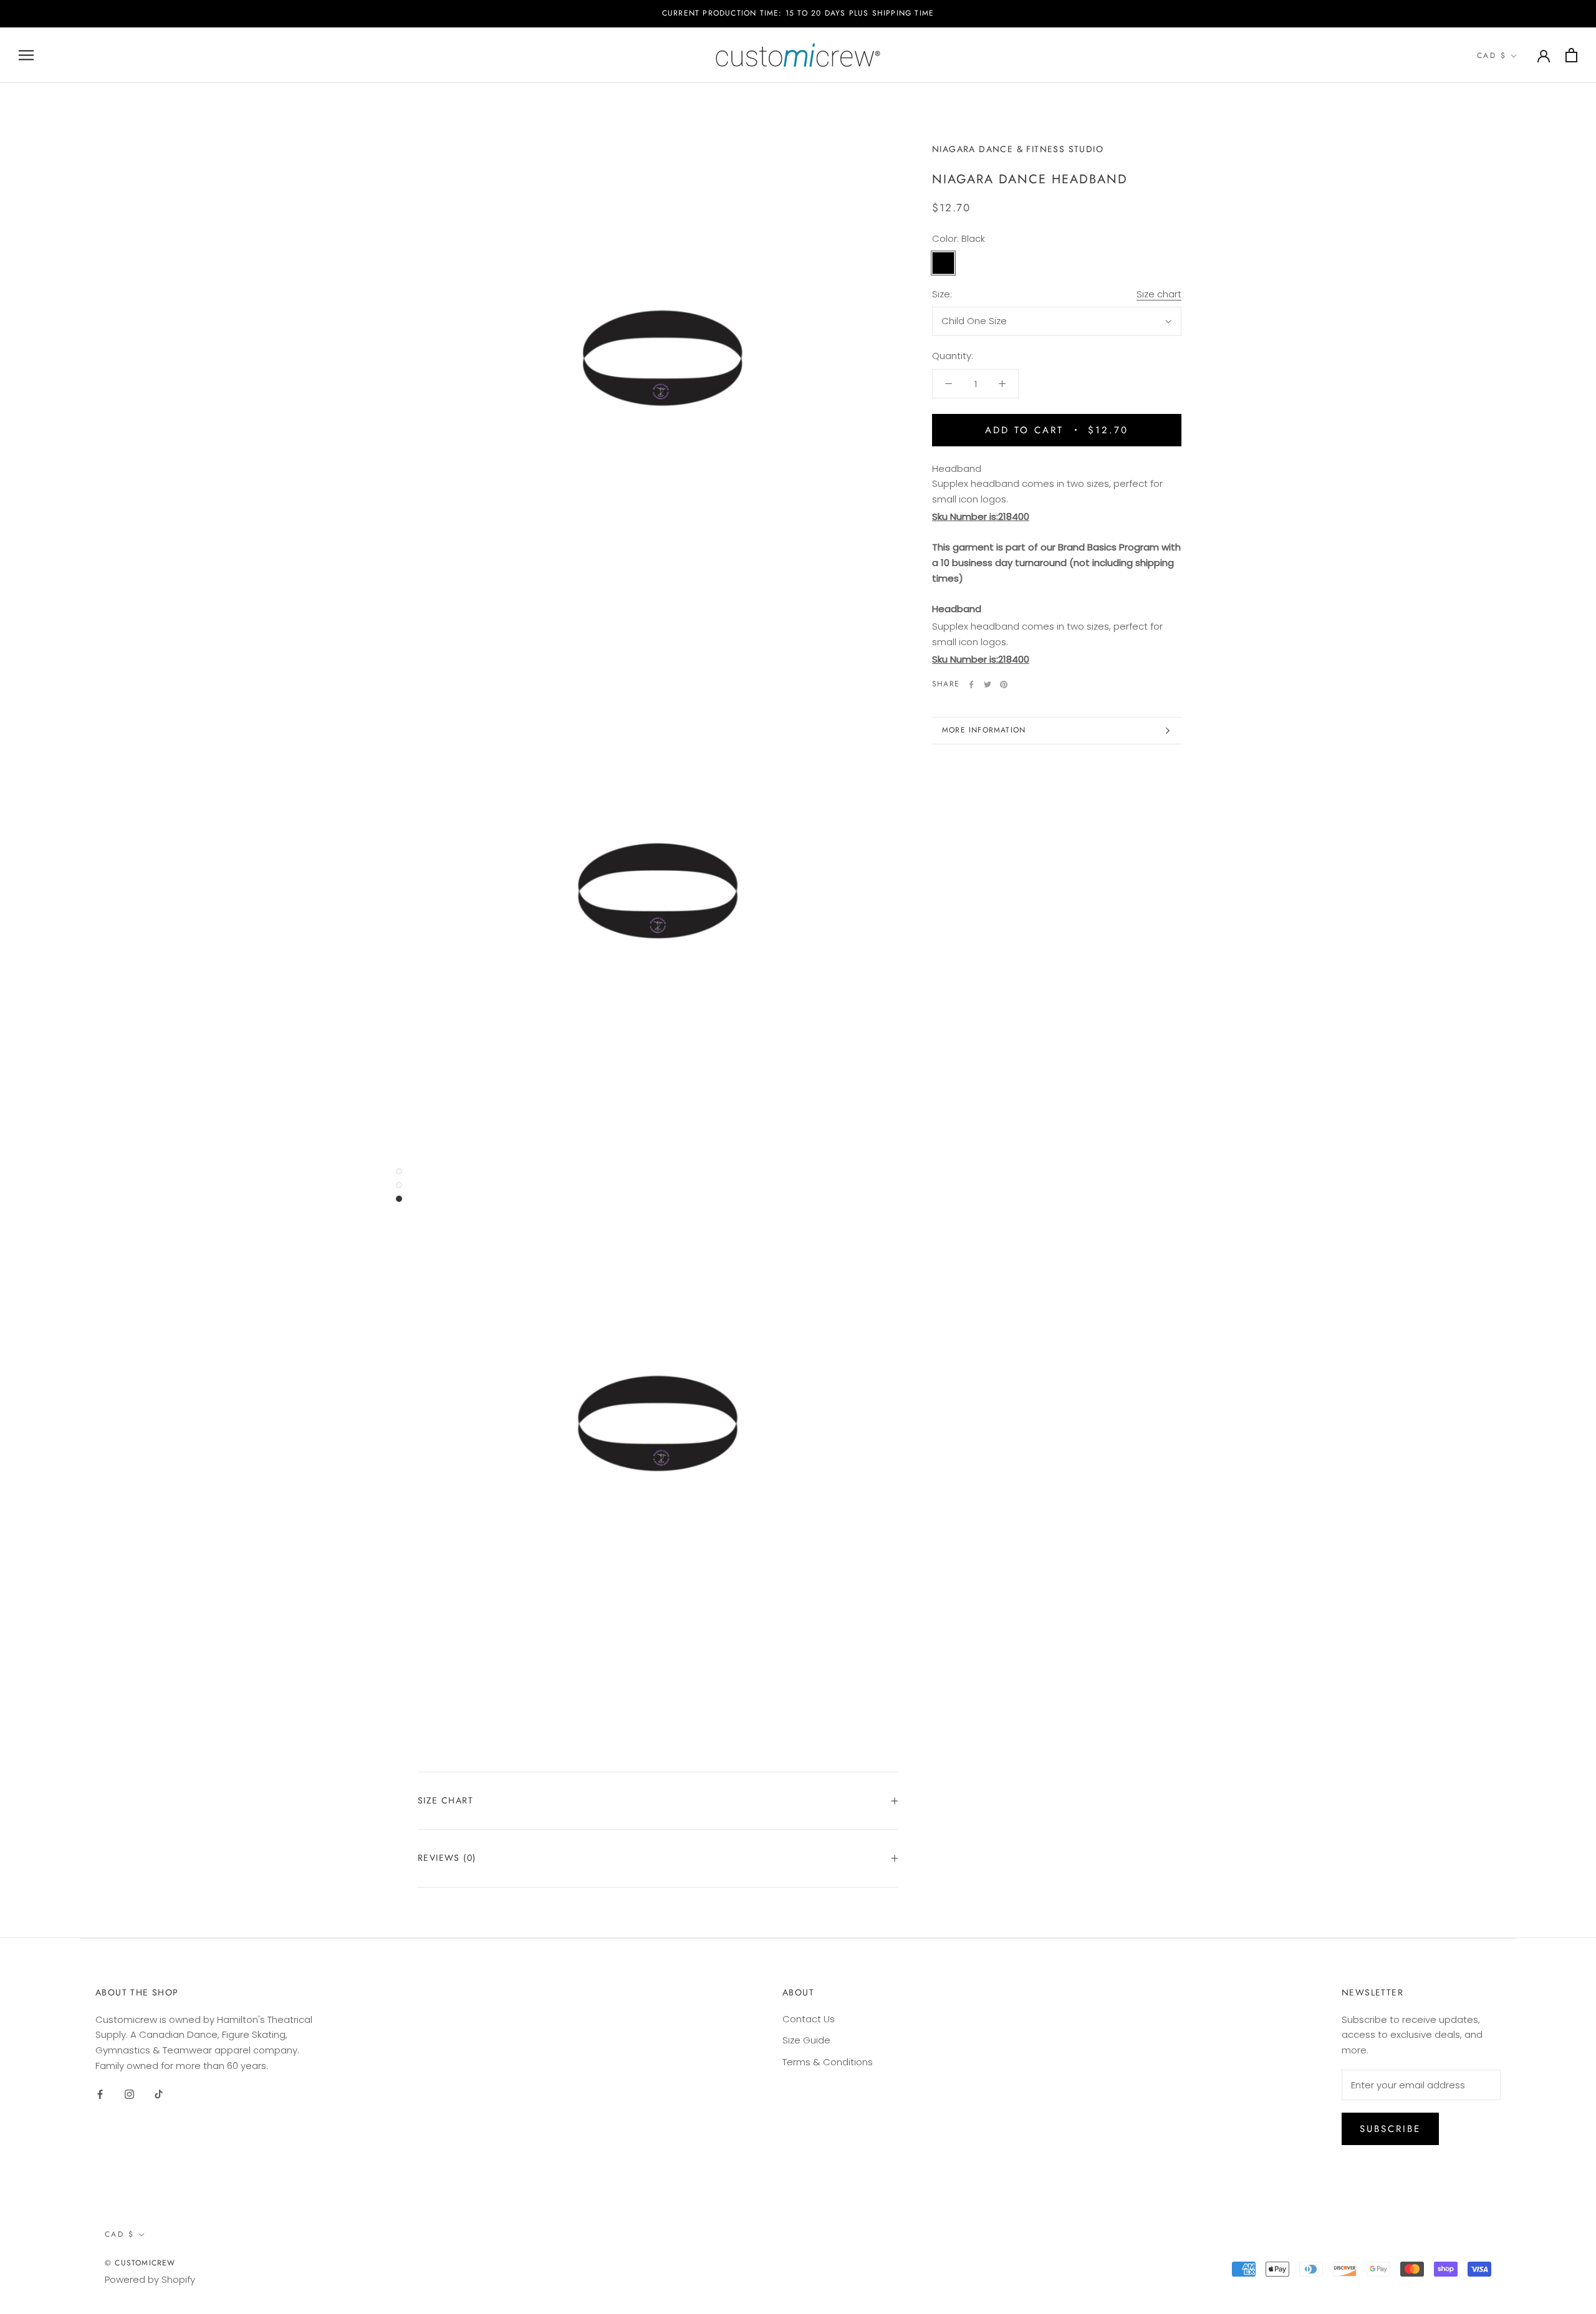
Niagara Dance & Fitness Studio (1018, 149)
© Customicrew (140, 2263)
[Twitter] (988, 684)
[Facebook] (971, 684)
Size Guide (806, 2040)
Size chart (1159, 294)
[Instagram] (129, 2094)
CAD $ (1492, 55)
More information (984, 730)
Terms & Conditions (828, 2062)
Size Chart (445, 1800)
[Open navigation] (26, 55)
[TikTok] (159, 2094)
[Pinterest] (1004, 684)
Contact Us (809, 2019)
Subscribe (1390, 2129)
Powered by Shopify (150, 2279)
